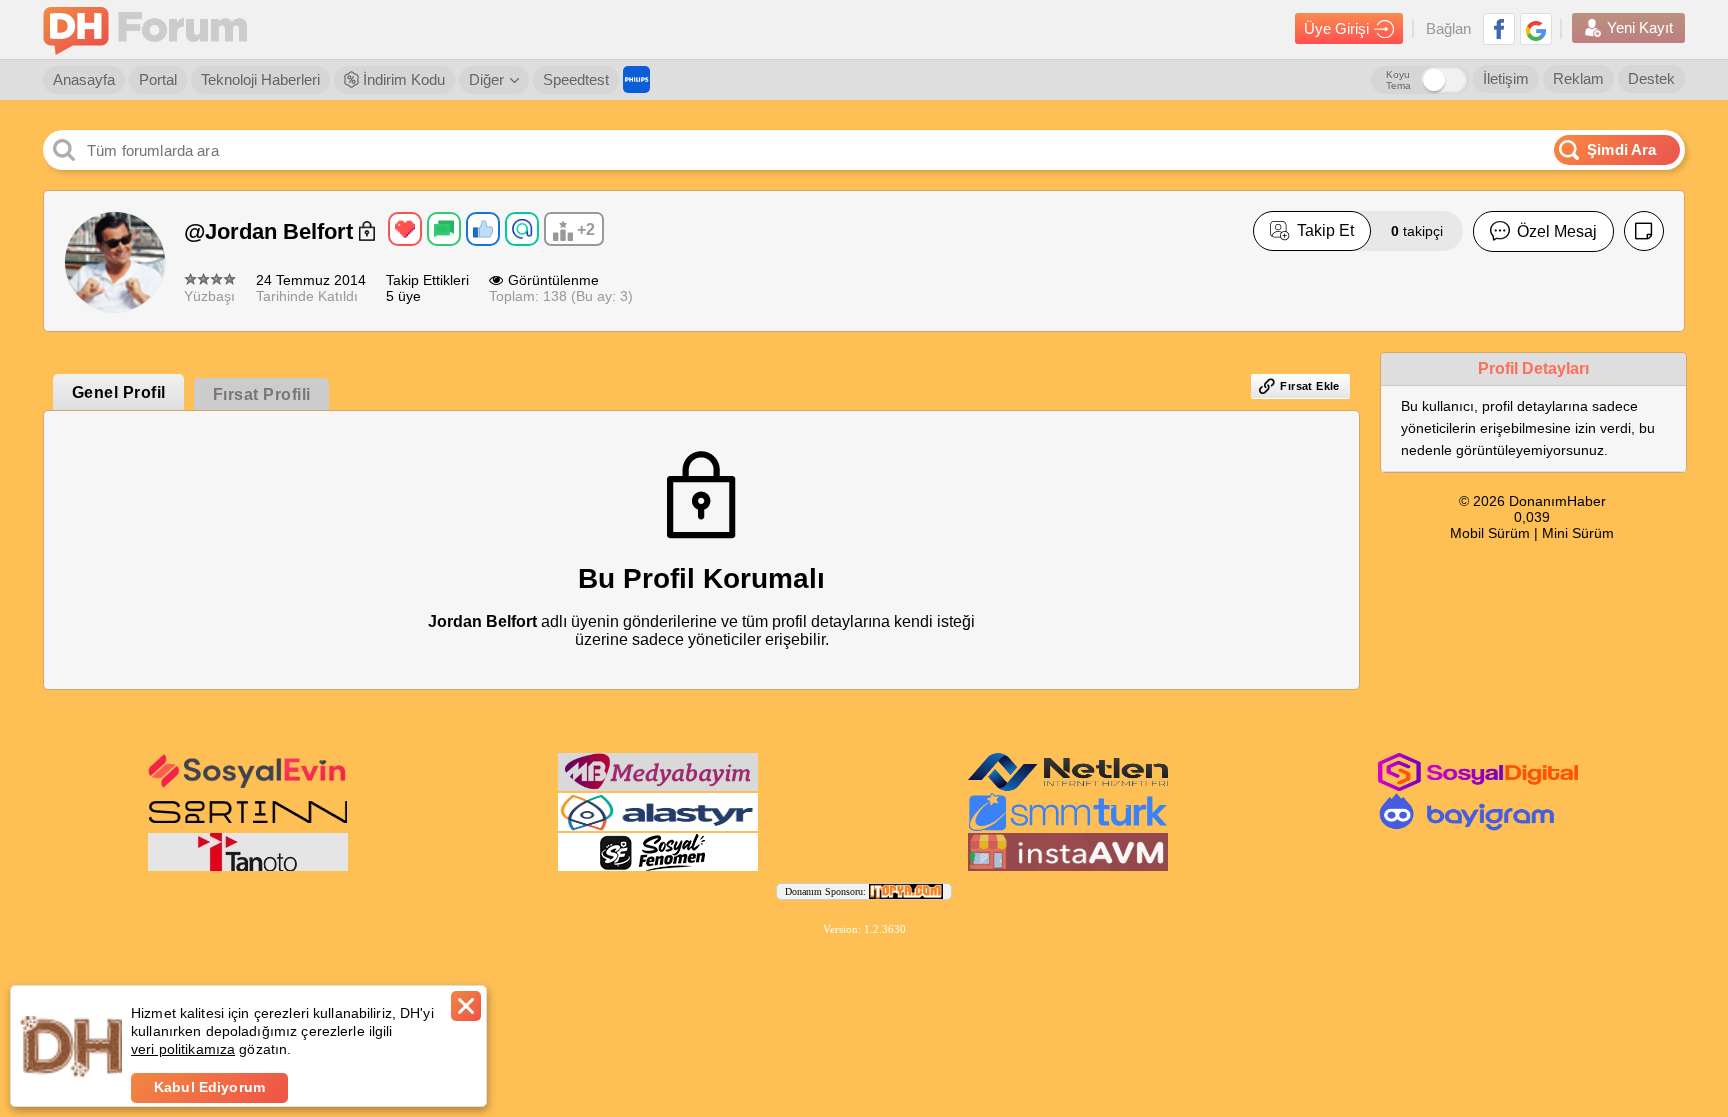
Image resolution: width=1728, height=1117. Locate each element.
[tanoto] (248, 867)
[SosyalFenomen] (658, 867)
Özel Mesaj (1557, 231)
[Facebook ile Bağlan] (1499, 29)
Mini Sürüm (1578, 533)
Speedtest (576, 79)
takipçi (1417, 231)
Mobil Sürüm (1490, 533)
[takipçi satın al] (248, 786)
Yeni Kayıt (1640, 27)
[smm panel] (658, 787)
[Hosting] (1068, 787)
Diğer (486, 79)
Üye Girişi (1336, 28)
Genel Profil (119, 392)
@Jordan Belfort (271, 231)
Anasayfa (84, 79)
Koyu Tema (1398, 80)
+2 (586, 229)
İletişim (1506, 78)
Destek (1651, 78)
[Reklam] (636, 79)
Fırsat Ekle (1309, 386)
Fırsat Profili (262, 394)
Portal (158, 79)
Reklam (1578, 78)
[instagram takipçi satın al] (1478, 787)
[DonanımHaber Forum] (150, 29)
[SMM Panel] (1068, 827)
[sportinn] (248, 827)
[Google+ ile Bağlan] (1536, 29)
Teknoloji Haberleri (260, 79)
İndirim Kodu (402, 79)
